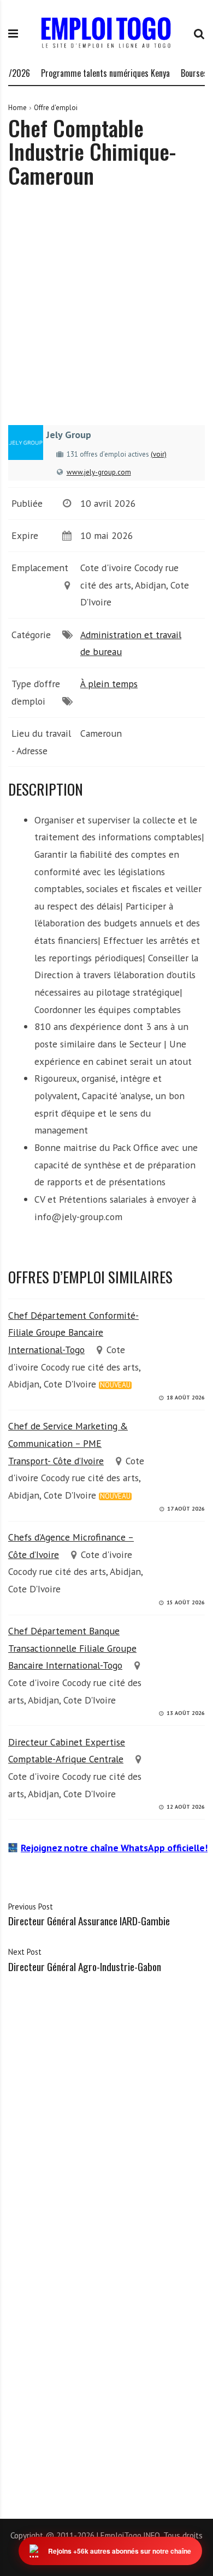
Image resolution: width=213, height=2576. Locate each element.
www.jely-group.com (99, 472)
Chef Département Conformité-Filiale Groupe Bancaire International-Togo (73, 1332)
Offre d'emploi (56, 108)
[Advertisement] (106, 314)
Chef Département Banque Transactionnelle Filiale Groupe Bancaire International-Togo (72, 1648)
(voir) (159, 454)
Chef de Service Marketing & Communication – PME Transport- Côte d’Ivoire (68, 1443)
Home (17, 108)
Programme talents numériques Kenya (94, 73)
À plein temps (109, 684)
